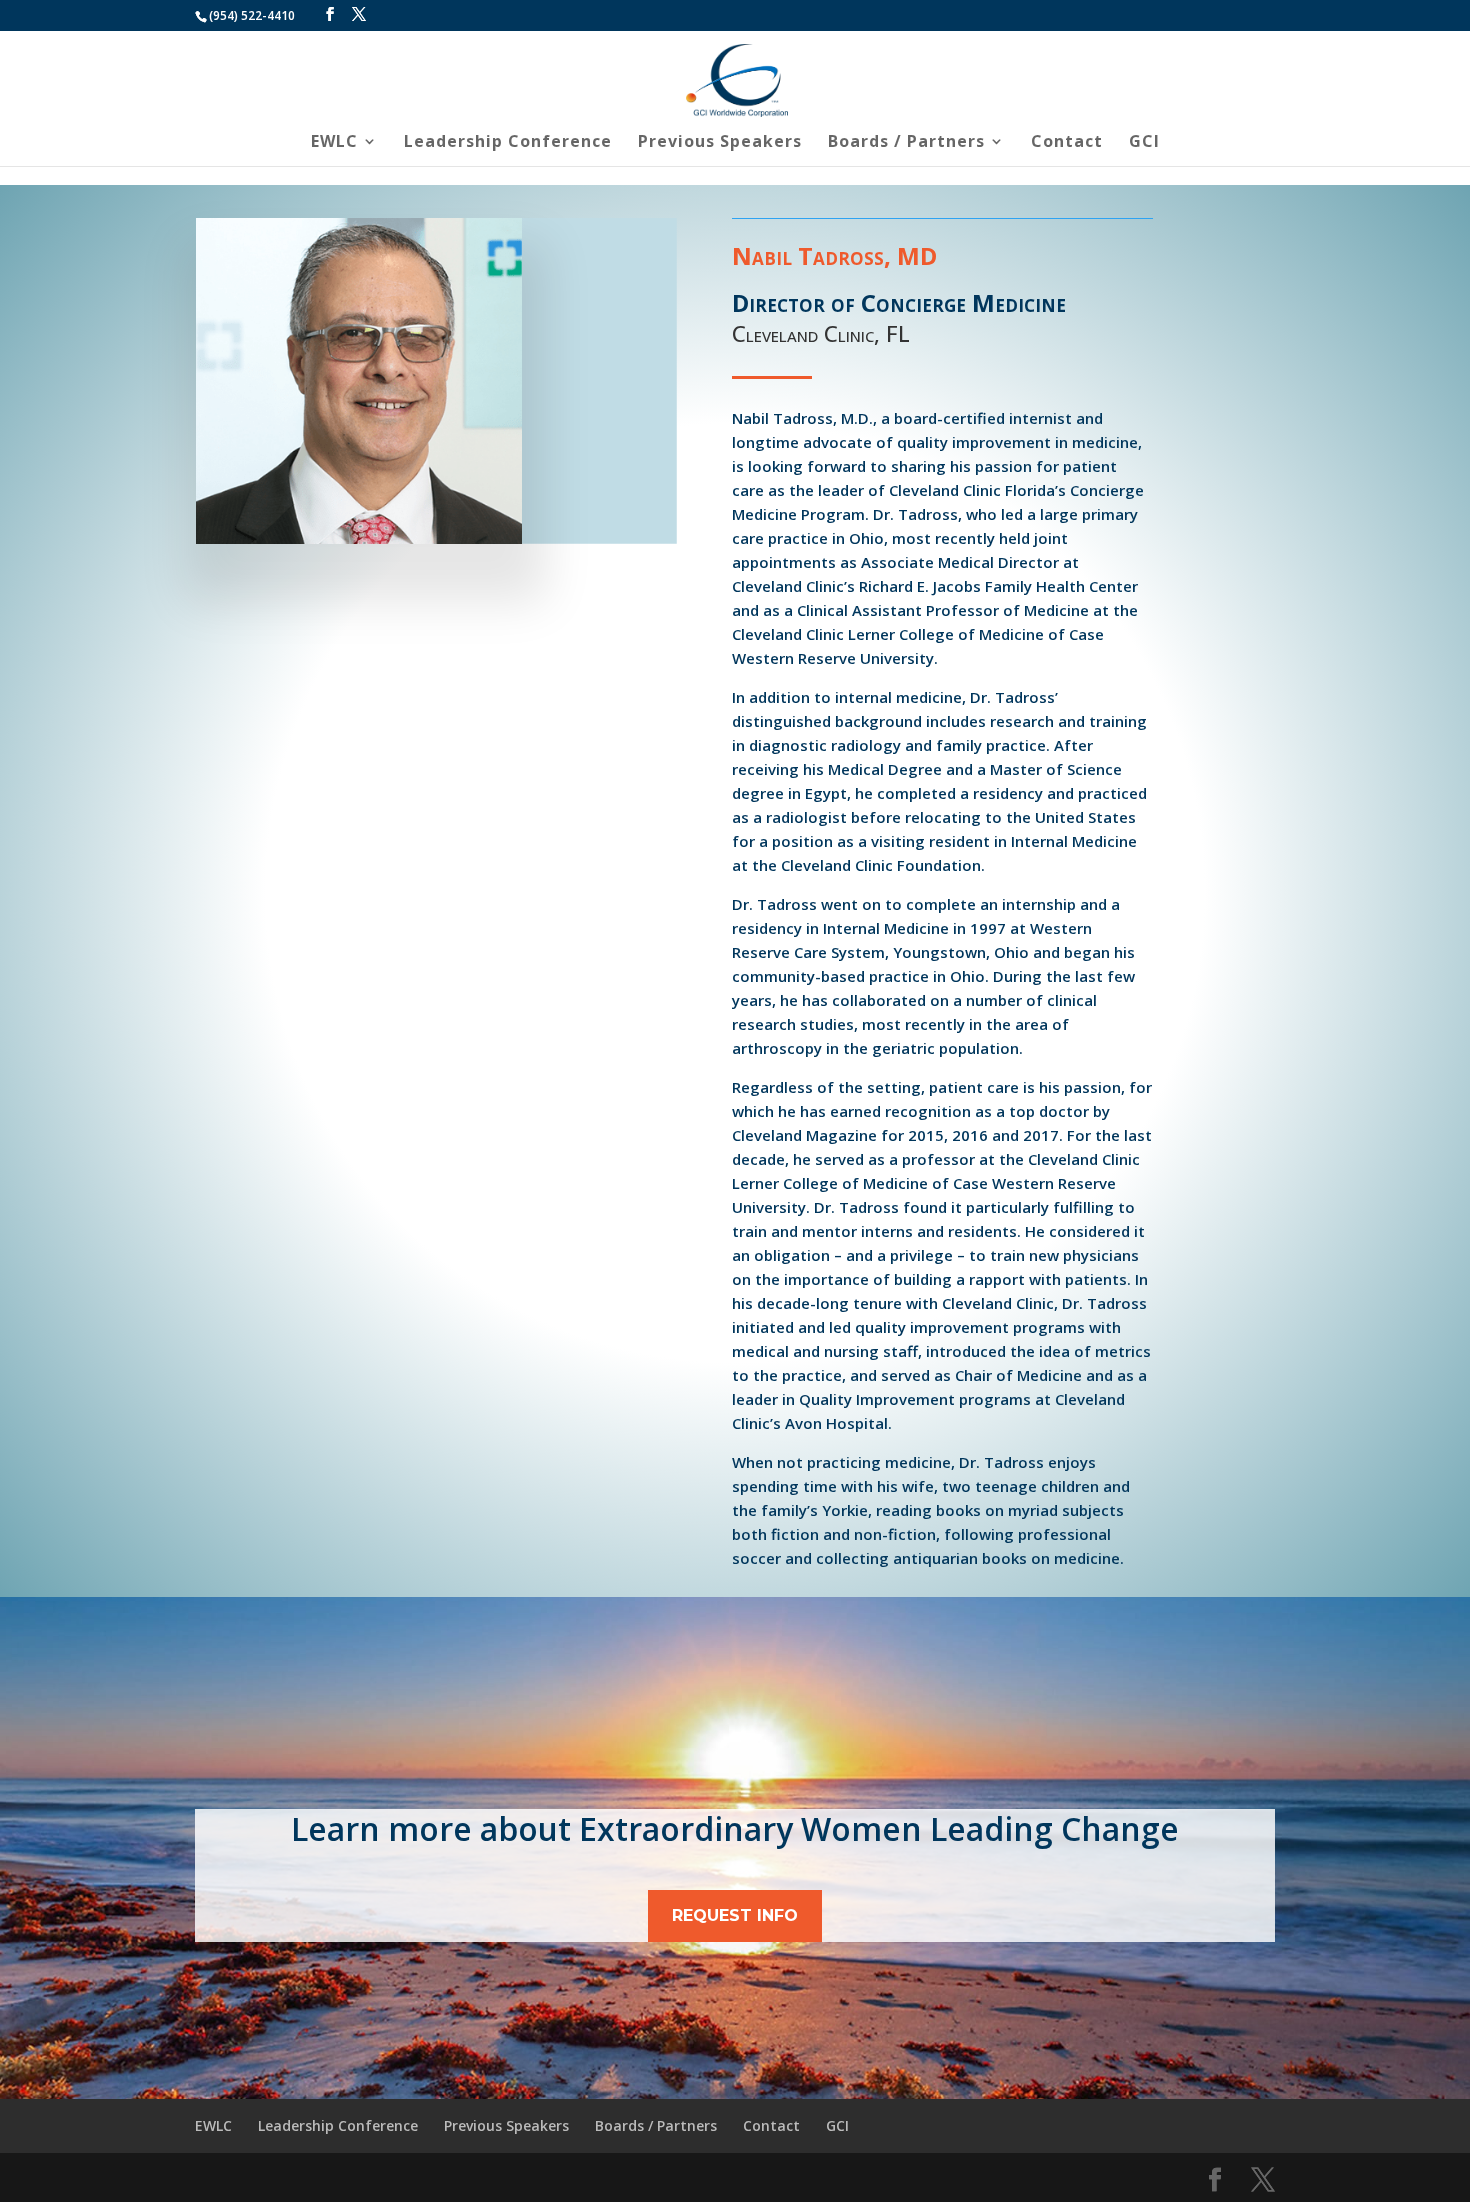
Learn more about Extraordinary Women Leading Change (735, 1828)
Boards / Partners (906, 143)
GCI (1144, 143)
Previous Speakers (720, 143)
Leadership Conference (508, 143)
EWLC (334, 143)
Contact (1067, 143)
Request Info (735, 1915)
